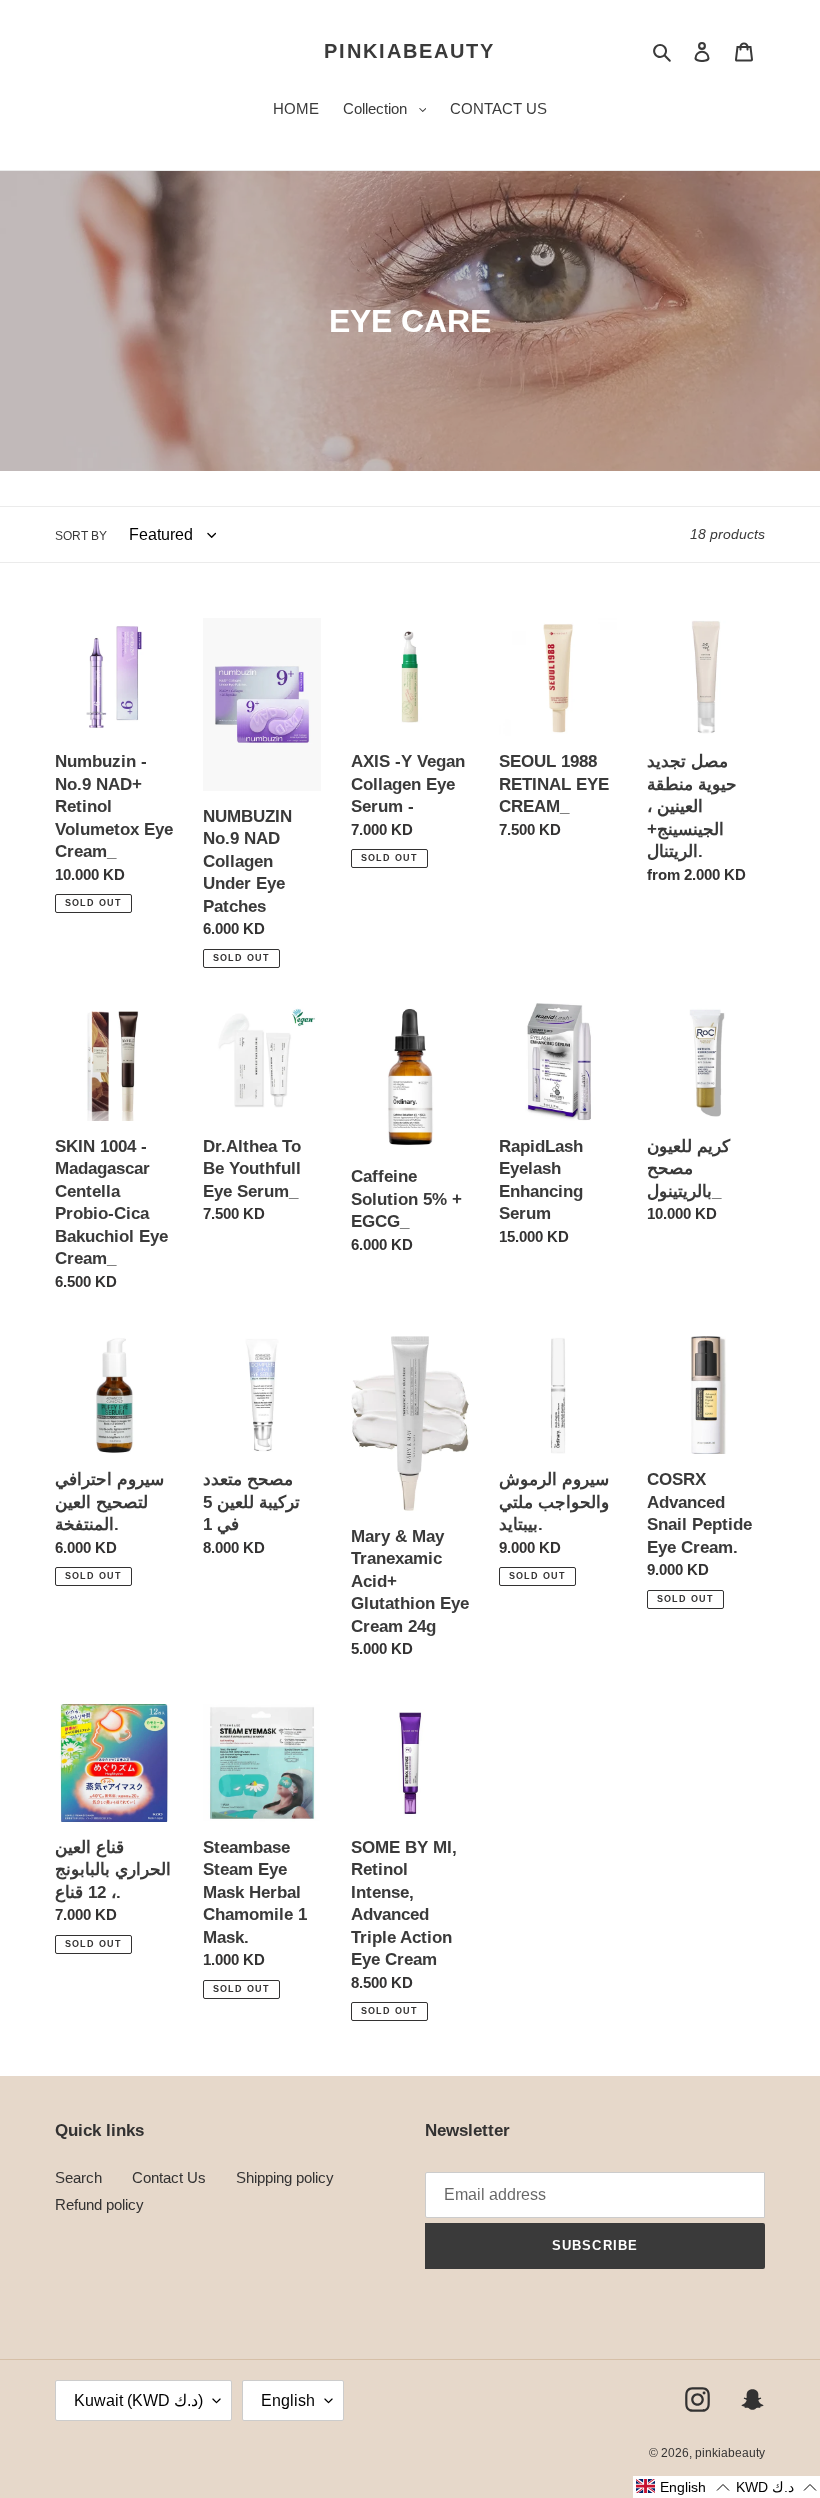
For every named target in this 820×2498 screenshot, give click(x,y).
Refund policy (99, 2204)
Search (78, 2177)
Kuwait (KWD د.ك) (138, 2400)
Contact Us (169, 2177)
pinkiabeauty (409, 51)
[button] (682, 2487)
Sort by (81, 536)
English (288, 2400)
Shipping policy (285, 2177)
